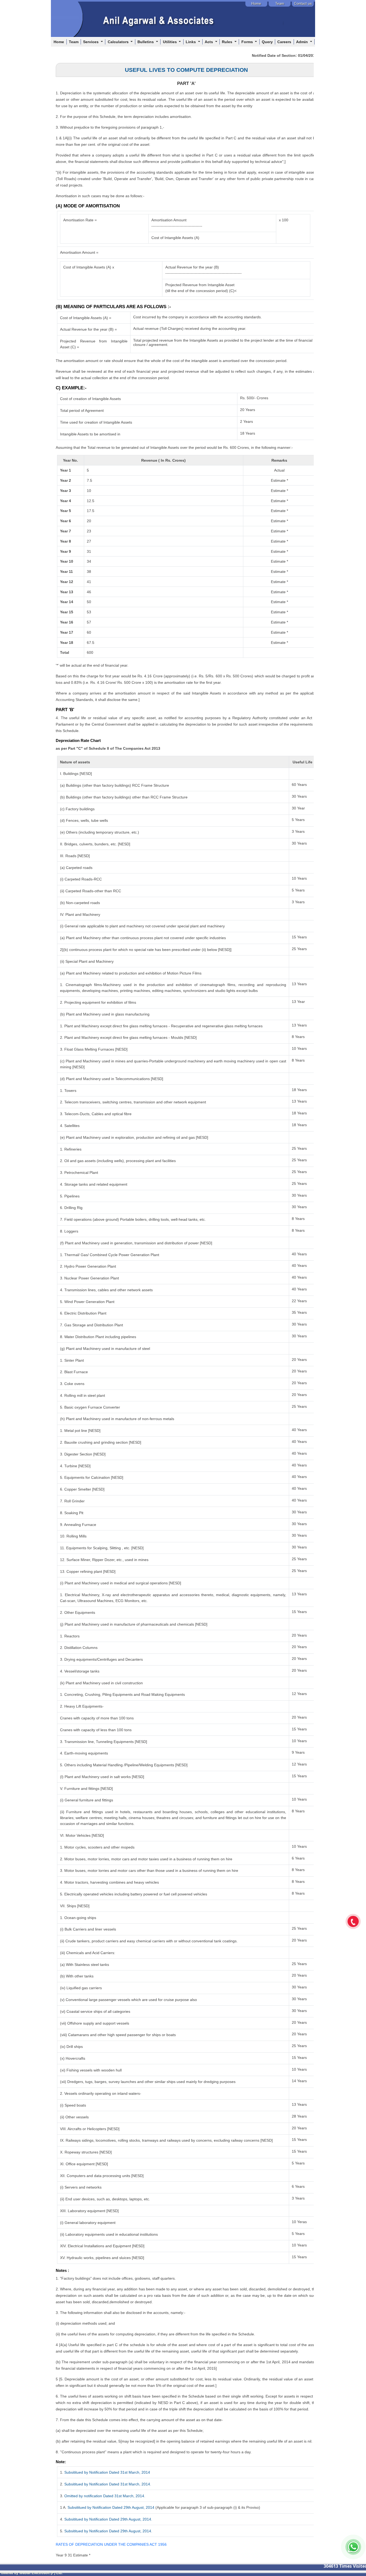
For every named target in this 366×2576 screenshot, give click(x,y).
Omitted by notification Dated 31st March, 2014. (105, 2496)
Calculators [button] (119, 42)
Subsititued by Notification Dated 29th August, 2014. (108, 2519)
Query (267, 42)
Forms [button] (248, 42)
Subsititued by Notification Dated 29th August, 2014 (111, 2507)
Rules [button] (228, 42)
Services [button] (91, 42)
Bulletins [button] (146, 42)
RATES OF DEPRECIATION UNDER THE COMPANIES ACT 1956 (111, 2544)
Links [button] (191, 42)
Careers (284, 42)
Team (74, 42)
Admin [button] (302, 42)
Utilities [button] (170, 42)
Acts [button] (209, 42)
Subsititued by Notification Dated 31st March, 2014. (108, 2484)
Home (59, 42)
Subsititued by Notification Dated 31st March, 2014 (107, 2472)
